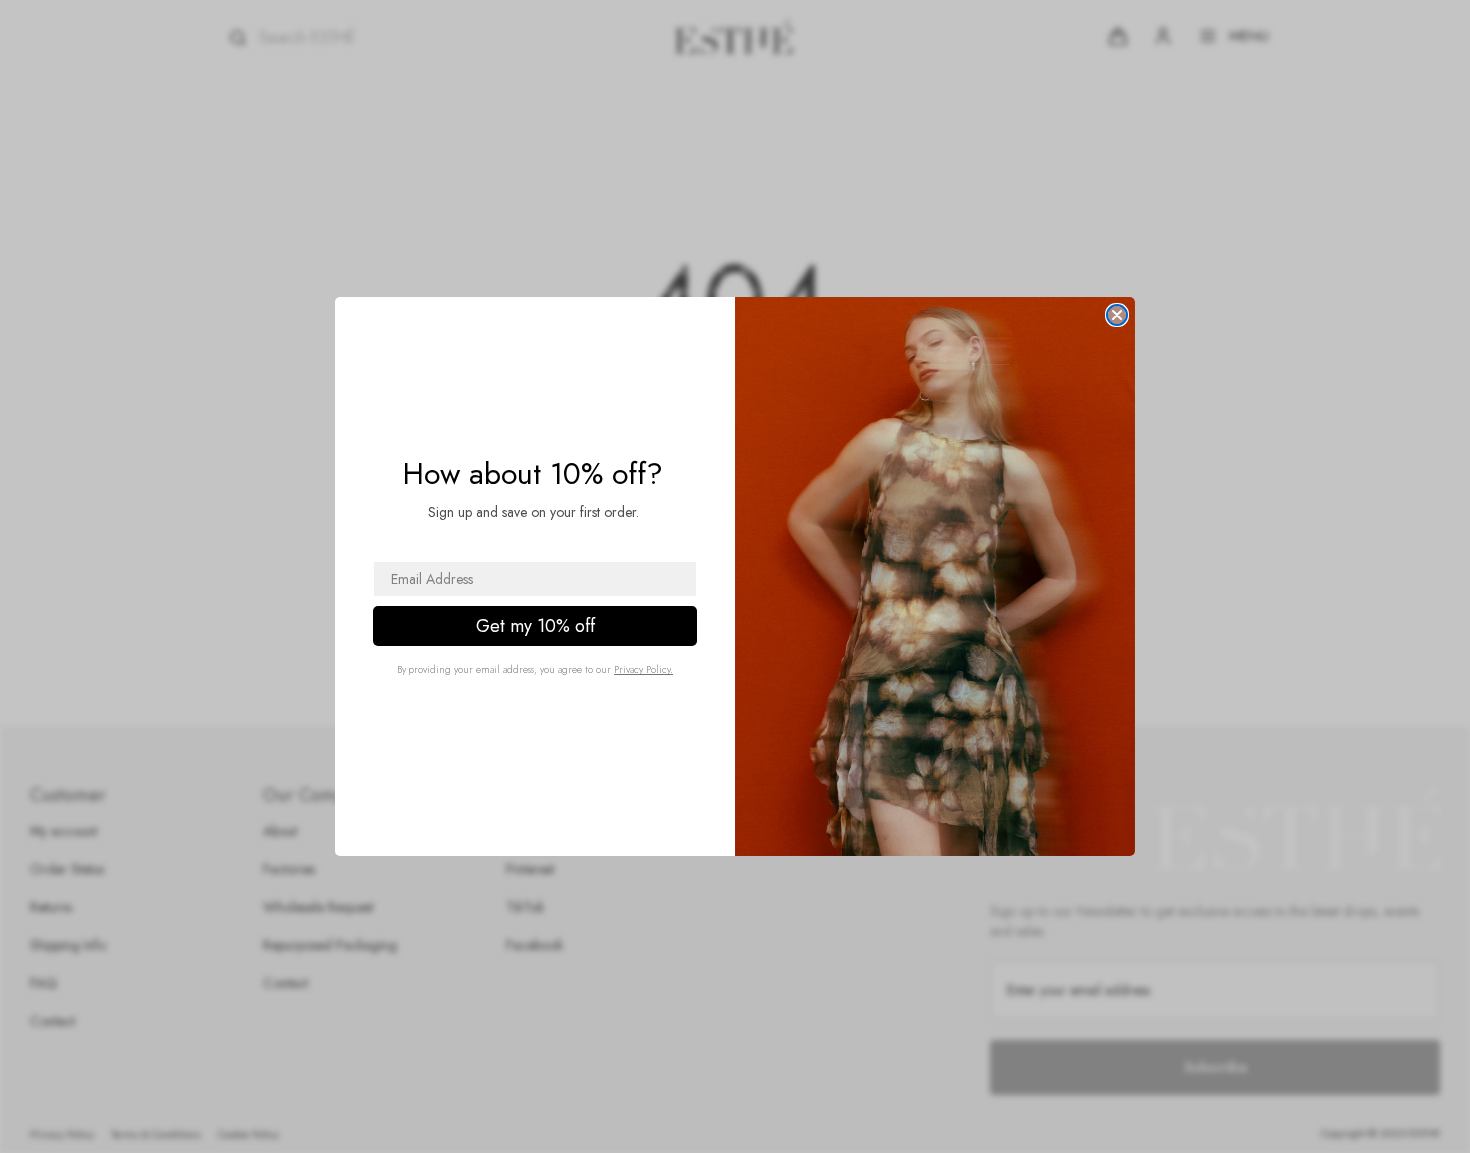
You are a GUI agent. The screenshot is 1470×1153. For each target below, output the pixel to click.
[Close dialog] (1117, 315)
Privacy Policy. (643, 669)
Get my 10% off (535, 626)
